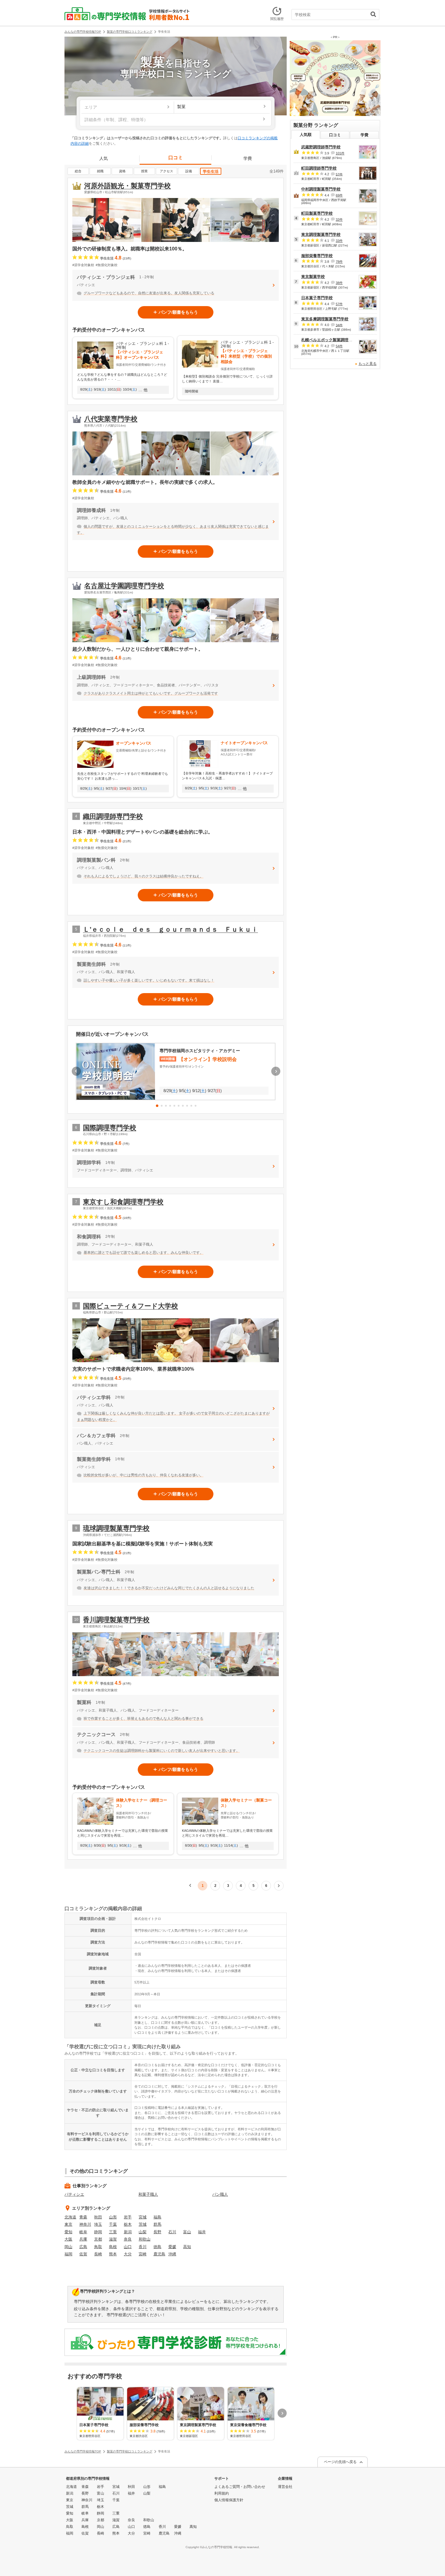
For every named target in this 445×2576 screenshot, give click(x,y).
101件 (340, 153)
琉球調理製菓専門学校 (116, 1528)
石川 (172, 2232)
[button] (157, 1106)
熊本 (113, 2254)
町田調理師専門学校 (319, 168)
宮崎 (143, 2254)
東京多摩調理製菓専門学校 (325, 319)
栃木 (128, 2224)
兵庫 (83, 2239)
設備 (189, 171)
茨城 (143, 2224)
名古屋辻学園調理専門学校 (124, 586)
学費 (248, 158)
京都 (98, 2239)
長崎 (98, 2254)
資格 (122, 171)
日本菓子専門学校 (317, 298)
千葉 (113, 2224)
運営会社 (285, 2487)
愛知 (68, 2232)
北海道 (70, 2217)
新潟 (128, 2232)
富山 (187, 2232)
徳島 (157, 2247)
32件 (339, 220)
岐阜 (83, 2232)
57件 (339, 174)
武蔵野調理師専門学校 (321, 147)
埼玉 (98, 2224)
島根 (113, 2247)
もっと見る (368, 364)
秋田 (98, 2217)
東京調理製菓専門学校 (321, 234)
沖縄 (172, 2254)
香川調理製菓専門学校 (116, 1620)
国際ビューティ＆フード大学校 (130, 1306)
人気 (104, 158)
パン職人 (220, 2194)
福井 (202, 2232)
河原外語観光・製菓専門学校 (127, 186)
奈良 (128, 2239)
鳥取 (98, 2247)
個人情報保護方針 (229, 2500)
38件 (339, 283)
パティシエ (74, 2194)
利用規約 (222, 2493)
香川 (143, 2247)
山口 (128, 2247)
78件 (339, 262)
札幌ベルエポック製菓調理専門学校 (333, 340)
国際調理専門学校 (110, 1128)
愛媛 (172, 2247)
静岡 (98, 2232)
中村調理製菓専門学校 (321, 189)
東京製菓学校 (313, 277)
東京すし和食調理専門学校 (123, 1202)
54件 (339, 346)
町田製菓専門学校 (317, 213)
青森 (83, 2217)
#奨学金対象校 (83, 265)
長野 (157, 2232)
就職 (100, 171)
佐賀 (83, 2254)
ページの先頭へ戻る (340, 2462)
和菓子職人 (148, 2194)
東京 (68, 2224)
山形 (113, 2217)
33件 (339, 241)
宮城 (143, 2217)
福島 (157, 2217)
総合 (78, 171)
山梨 (143, 2232)
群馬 (157, 2224)
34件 (339, 325)
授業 (144, 171)
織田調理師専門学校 (113, 816)
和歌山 (145, 2239)
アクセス (166, 171)
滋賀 (113, 2239)
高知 (187, 2247)
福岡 (68, 2254)
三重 (113, 2232)
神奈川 (85, 2224)
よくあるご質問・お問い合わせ (240, 2487)
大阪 (68, 2239)
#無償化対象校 (107, 265)
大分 (128, 2254)
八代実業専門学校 (111, 419)
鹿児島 (159, 2254)
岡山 (68, 2247)
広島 (83, 2247)
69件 (339, 195)
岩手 (128, 2217)
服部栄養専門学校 (317, 256)
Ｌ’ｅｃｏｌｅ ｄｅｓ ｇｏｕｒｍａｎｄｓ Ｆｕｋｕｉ (170, 929)
